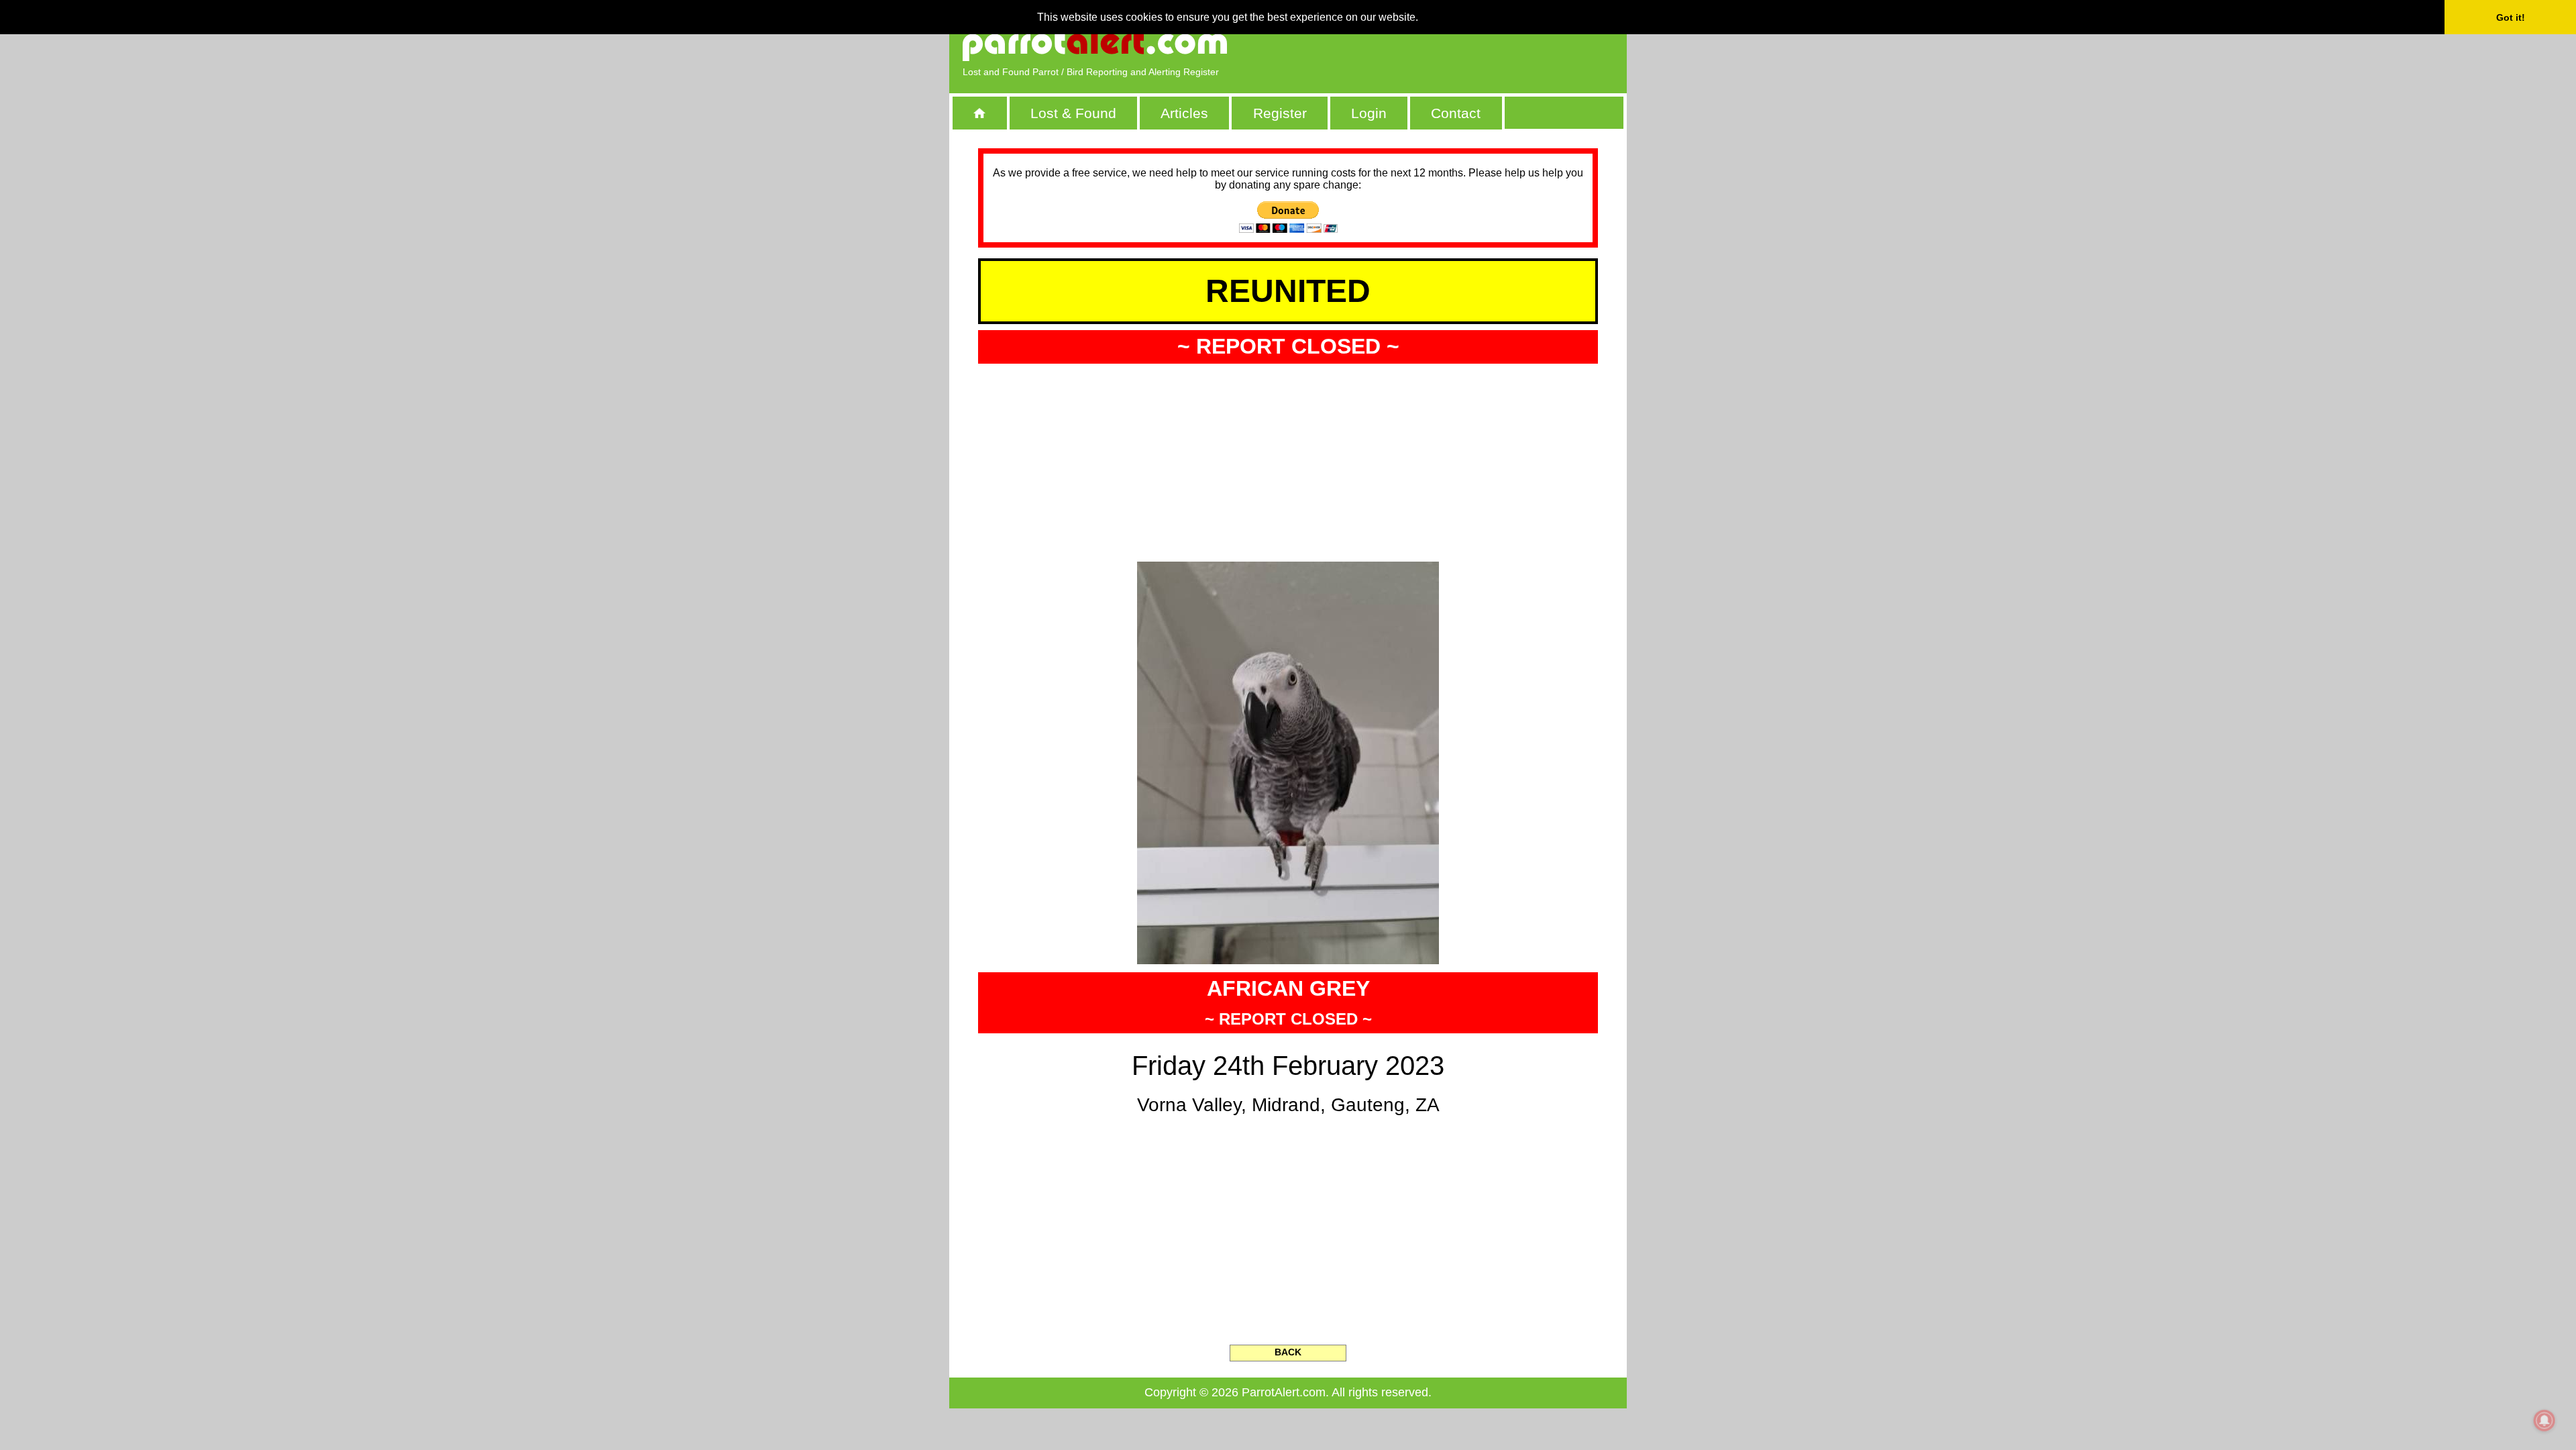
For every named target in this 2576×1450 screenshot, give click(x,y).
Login (1369, 113)
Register (1280, 113)
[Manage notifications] (2544, 1420)
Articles (1184, 113)
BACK (1288, 1352)
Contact (1456, 113)
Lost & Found (1073, 113)
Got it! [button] (2511, 17)
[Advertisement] (1459, 44)
